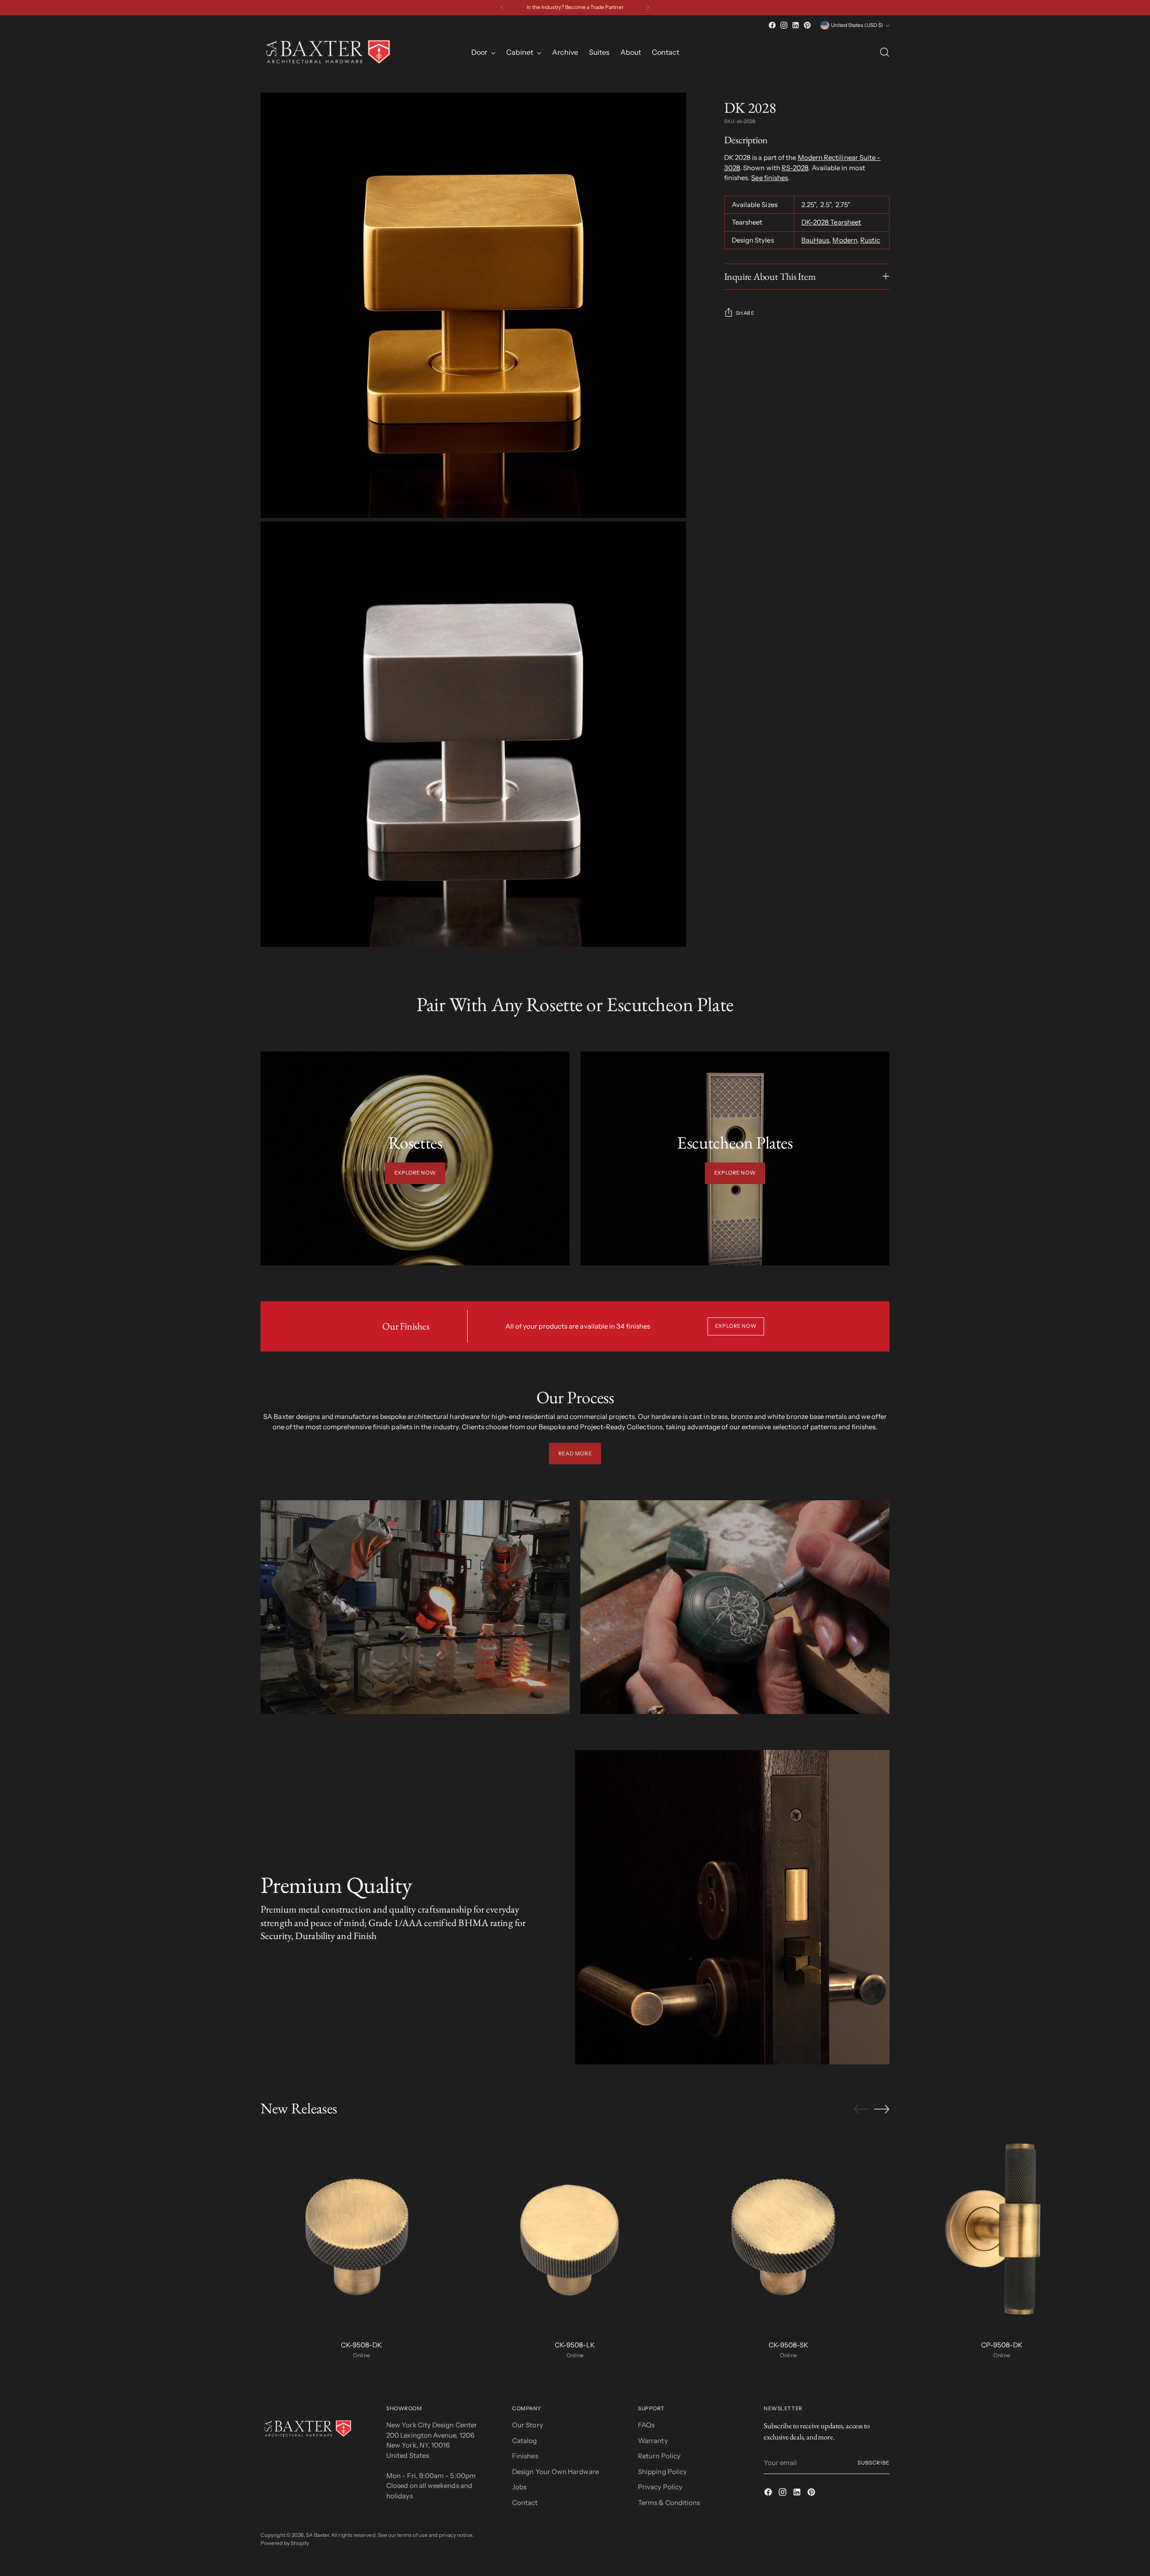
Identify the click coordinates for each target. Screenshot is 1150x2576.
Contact (525, 2503)
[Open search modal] (885, 52)
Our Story (528, 2425)
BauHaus (816, 240)
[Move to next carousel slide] (882, 2109)
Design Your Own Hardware (555, 2472)
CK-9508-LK (575, 2345)
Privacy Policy (660, 2487)
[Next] (648, 8)
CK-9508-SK (788, 2345)
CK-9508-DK (361, 2345)
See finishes (770, 178)
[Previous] (502, 8)
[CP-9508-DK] (1002, 2232)
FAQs (646, 2425)
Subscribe (874, 2463)
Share (745, 313)
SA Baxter (317, 2535)
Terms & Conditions (669, 2503)
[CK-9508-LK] (575, 2232)
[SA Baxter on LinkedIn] (796, 25)
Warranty (653, 2441)
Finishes (525, 2456)
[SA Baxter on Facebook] (772, 25)
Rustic (870, 240)
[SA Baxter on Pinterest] (807, 25)
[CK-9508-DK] (362, 2232)
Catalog (525, 2441)
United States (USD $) (857, 25)
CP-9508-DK (1002, 2345)
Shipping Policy (662, 2472)
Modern (845, 240)
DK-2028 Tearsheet (831, 222)
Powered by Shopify (285, 2543)
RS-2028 (795, 168)
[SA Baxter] (328, 52)
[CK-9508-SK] (788, 2232)
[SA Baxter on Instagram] (784, 25)
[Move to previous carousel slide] (861, 2109)
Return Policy (659, 2456)
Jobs (519, 2487)
